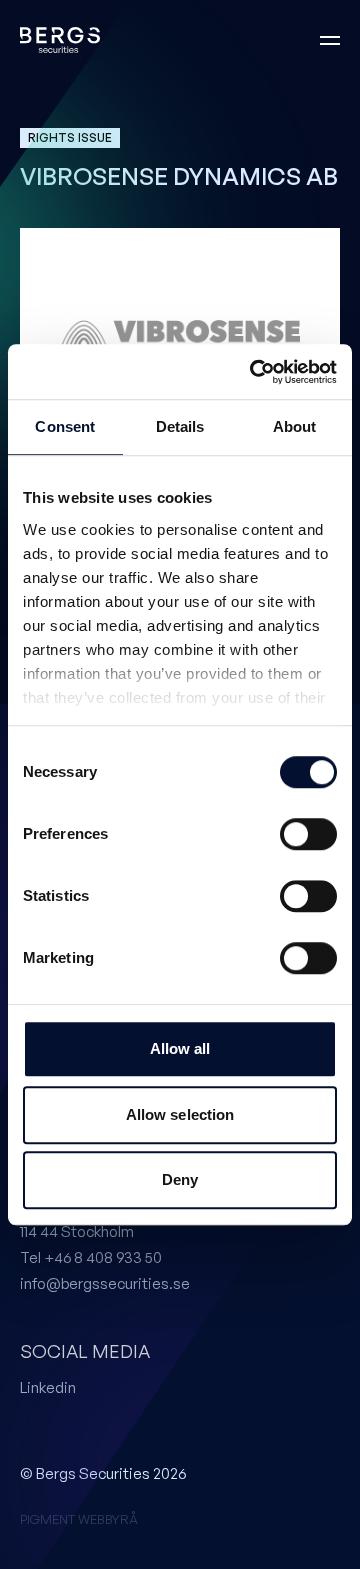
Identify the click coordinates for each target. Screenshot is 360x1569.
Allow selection (180, 1114)
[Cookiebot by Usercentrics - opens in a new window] (254, 372)
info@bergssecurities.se (105, 1283)
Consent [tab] (65, 426)
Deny (180, 1179)
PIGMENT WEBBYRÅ (79, 1519)
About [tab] (295, 426)
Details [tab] (180, 426)
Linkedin (48, 1387)
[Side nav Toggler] (330, 40)
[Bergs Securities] (60, 40)
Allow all (180, 1048)
